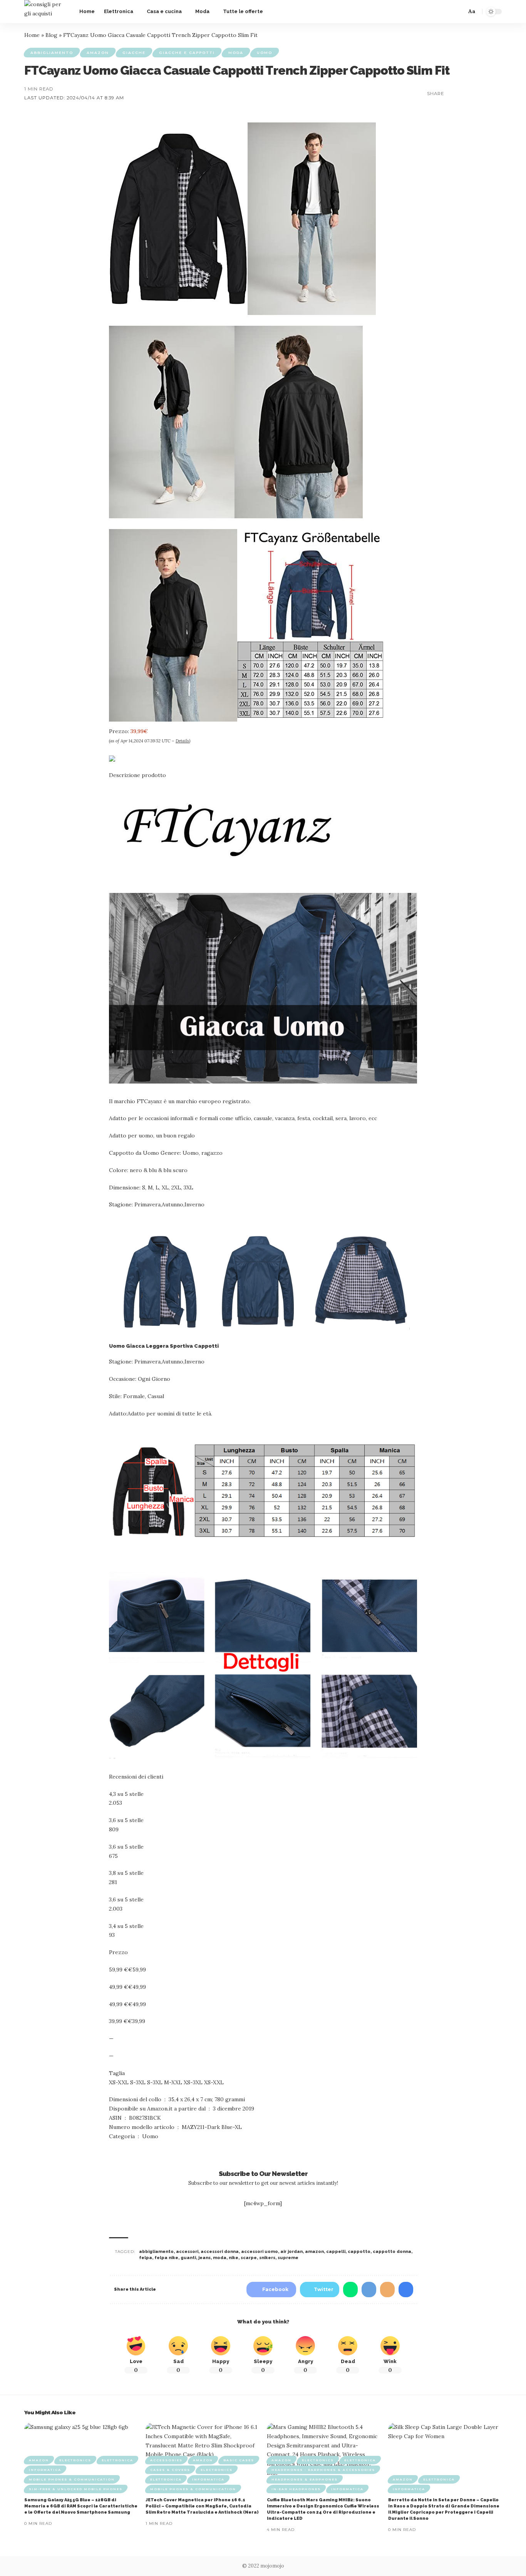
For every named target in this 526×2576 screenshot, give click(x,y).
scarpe (249, 2258)
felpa (146, 2258)
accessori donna (220, 2252)
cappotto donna (392, 2252)
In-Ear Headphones (296, 2489)
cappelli (336, 2252)
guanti (188, 2258)
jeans (204, 2258)
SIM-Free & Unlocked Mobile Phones (76, 2489)
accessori (187, 2252)
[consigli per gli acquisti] (46, 12)
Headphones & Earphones (305, 2479)
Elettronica (117, 2460)
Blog (51, 35)
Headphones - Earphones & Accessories (323, 2470)
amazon (314, 2252)
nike (234, 2258)
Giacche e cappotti (187, 53)
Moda (236, 53)
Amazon (98, 53)
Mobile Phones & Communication (72, 2479)
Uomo (265, 53)
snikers (267, 2258)
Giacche (134, 53)
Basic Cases (239, 2460)
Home (32, 35)
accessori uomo (260, 2252)
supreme (288, 2258)
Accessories (166, 2460)
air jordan (291, 2252)
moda (220, 2258)
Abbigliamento (52, 53)
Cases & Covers (170, 2470)
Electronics (75, 2460)
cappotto (359, 2252)
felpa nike (166, 2258)
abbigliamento (156, 2252)
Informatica (45, 2470)
